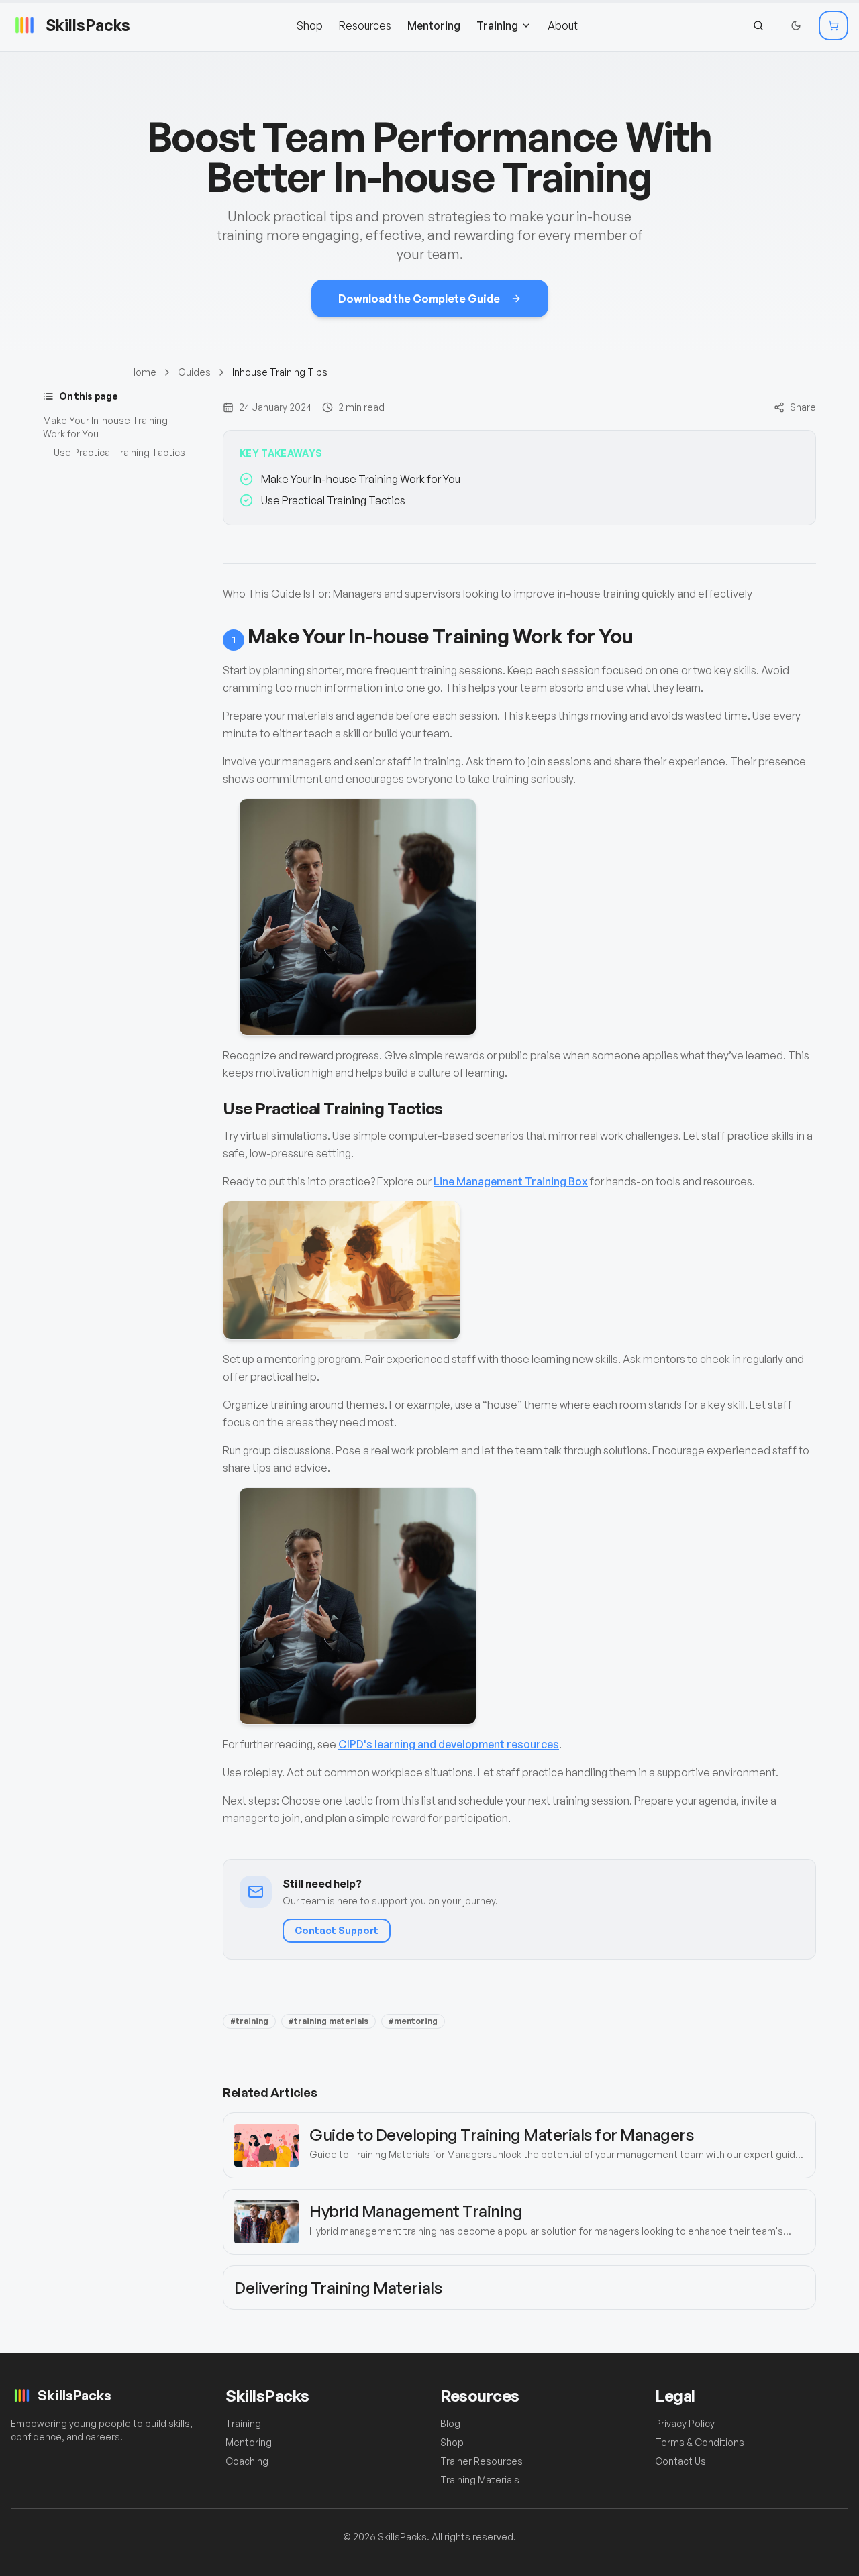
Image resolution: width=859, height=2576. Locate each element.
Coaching (247, 2461)
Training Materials (480, 2480)
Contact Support (337, 1930)
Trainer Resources (482, 2461)
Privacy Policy (685, 2423)
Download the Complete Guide (419, 299)
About (563, 25)
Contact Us (680, 2461)
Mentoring (434, 25)
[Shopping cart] (833, 25)
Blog (450, 2423)
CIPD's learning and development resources (449, 1744)
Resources (365, 25)
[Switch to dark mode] (796, 25)
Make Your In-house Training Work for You (105, 427)
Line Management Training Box (511, 1181)
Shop (310, 25)
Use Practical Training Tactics (119, 452)
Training (497, 25)
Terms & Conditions (700, 2442)
